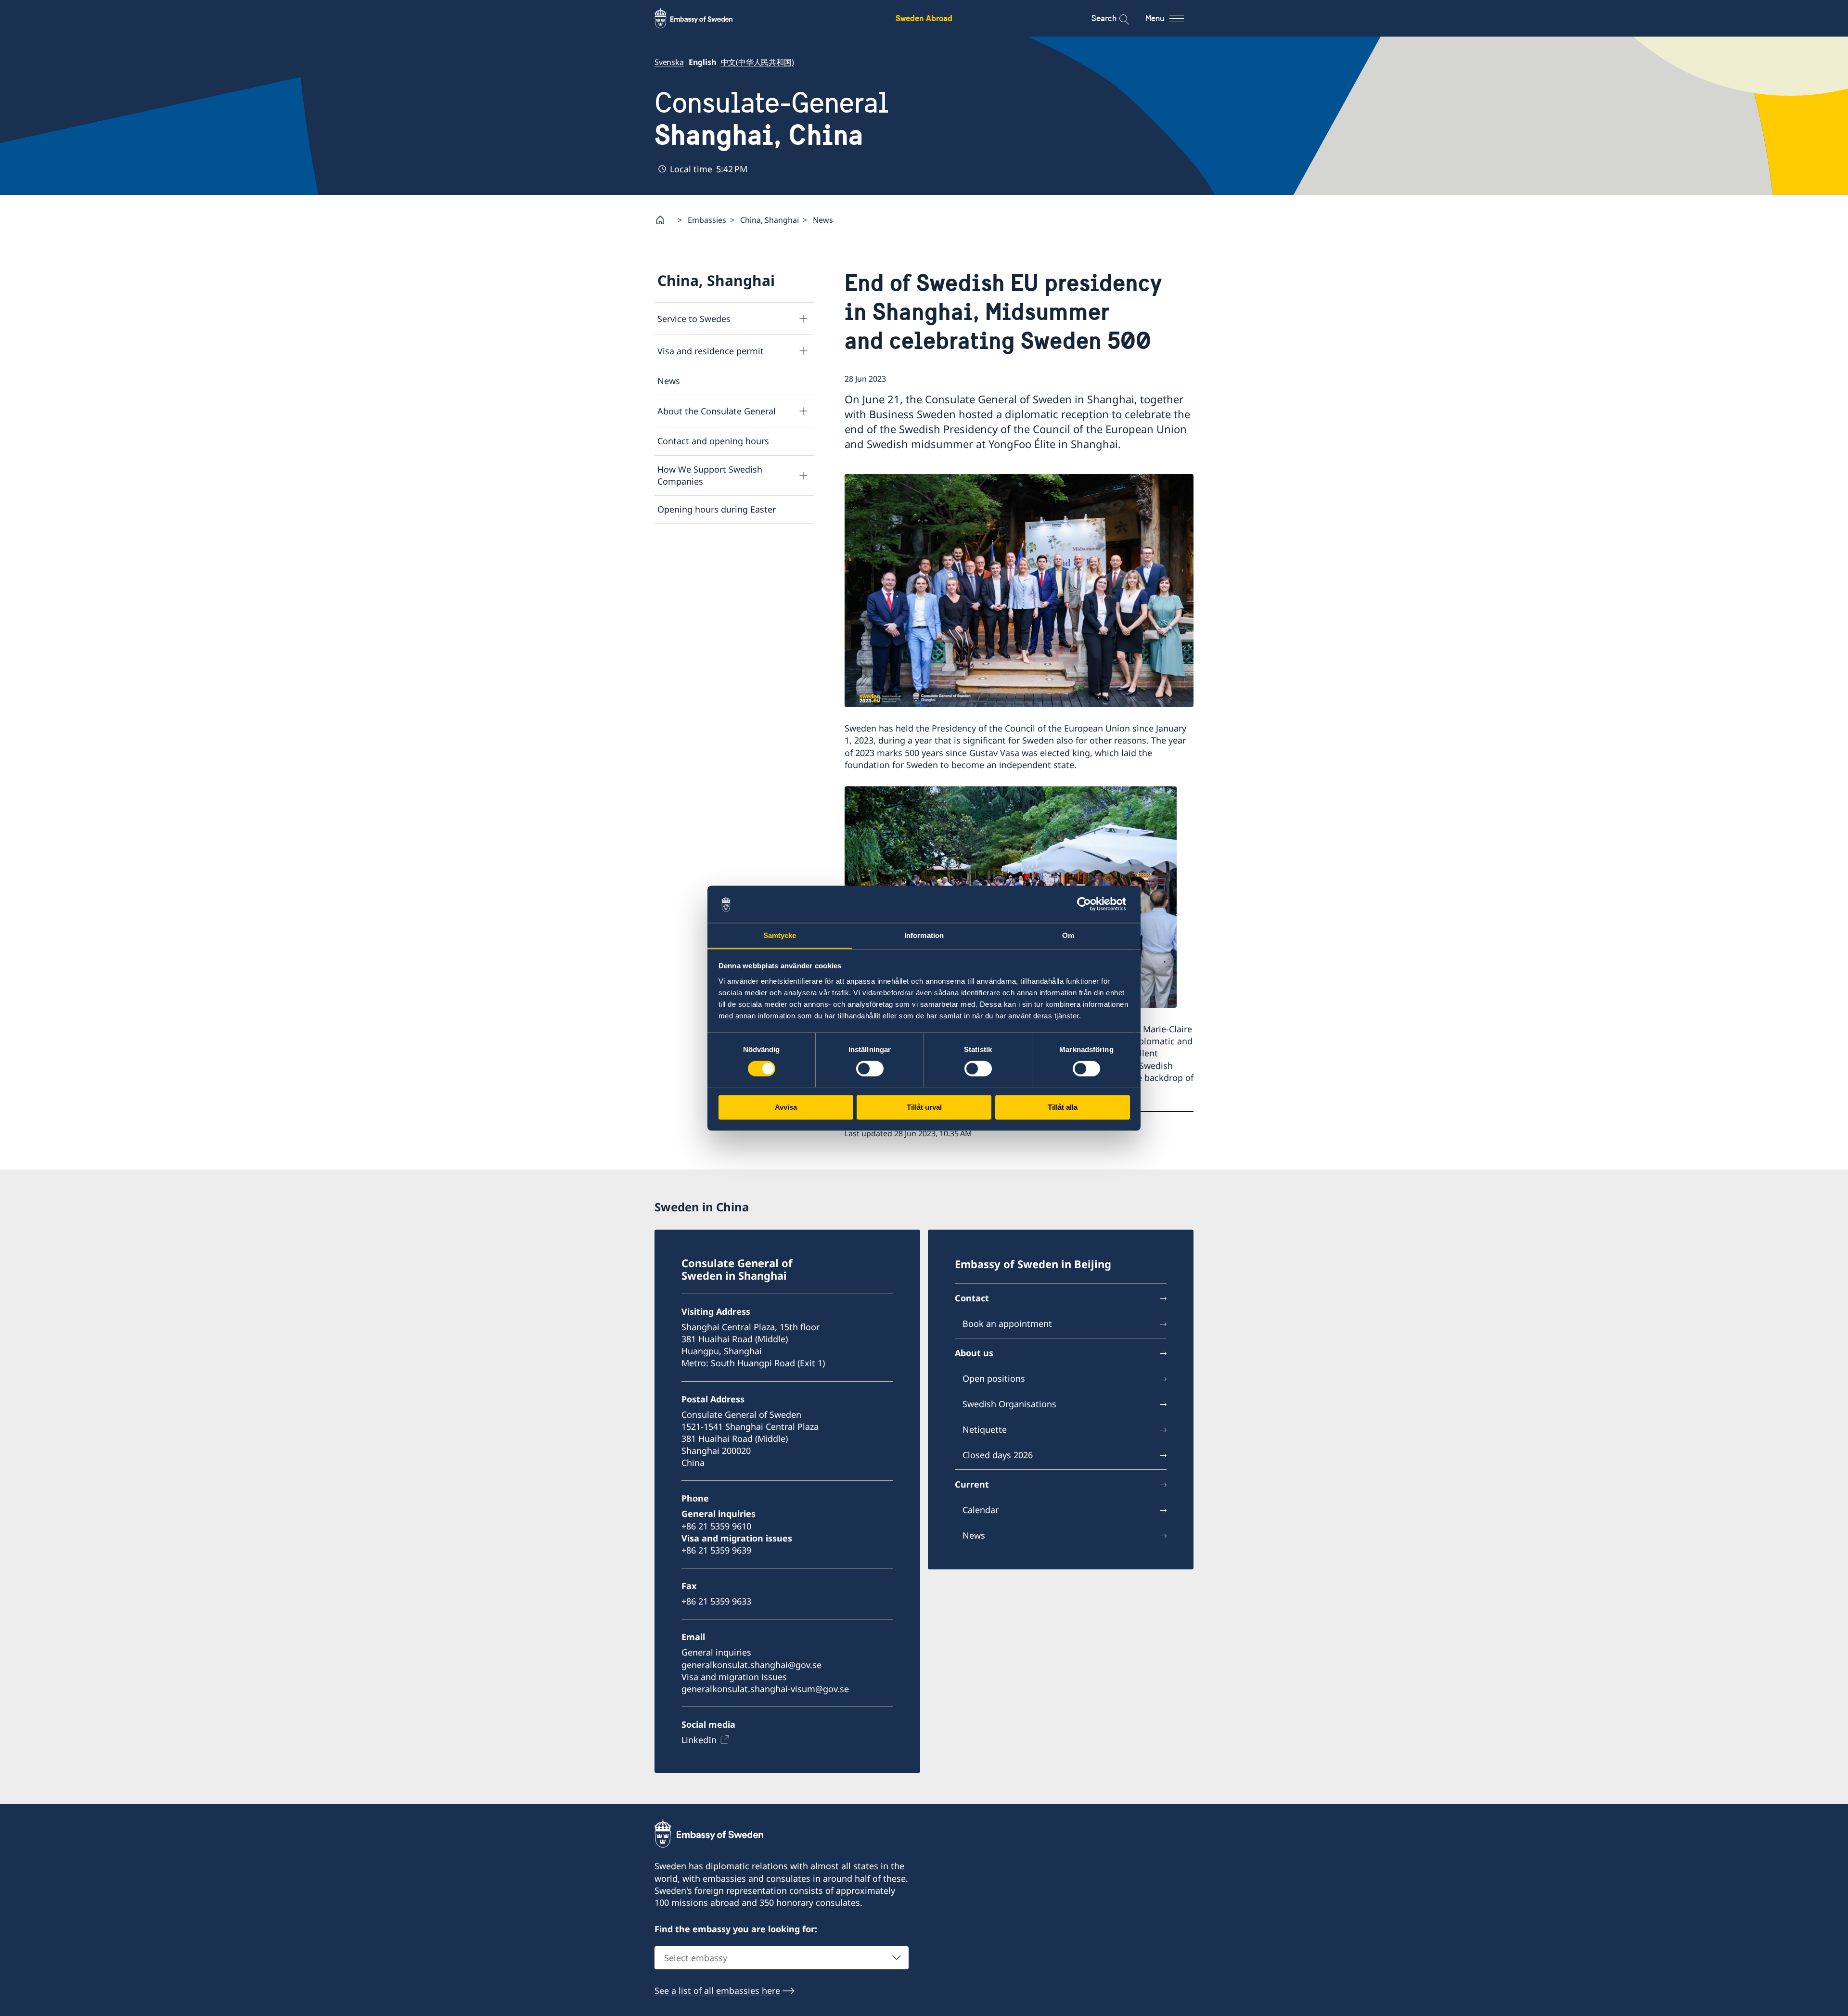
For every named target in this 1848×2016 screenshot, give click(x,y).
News (823, 220)
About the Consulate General (717, 411)
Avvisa (786, 1107)
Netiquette (985, 1429)
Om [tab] (1068, 935)
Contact (972, 1298)
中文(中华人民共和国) (757, 62)
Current (972, 1484)
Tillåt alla (1063, 1107)
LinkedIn (699, 1740)
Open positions (994, 1378)
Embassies (707, 220)
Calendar (981, 1510)
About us (974, 1353)
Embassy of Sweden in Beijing (1033, 1264)
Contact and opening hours (713, 441)
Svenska (669, 62)
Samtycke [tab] (780, 935)
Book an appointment (1007, 1323)
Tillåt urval (924, 1107)
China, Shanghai (770, 220)
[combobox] (782, 1958)
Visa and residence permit (711, 351)
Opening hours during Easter (717, 509)
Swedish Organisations (1009, 1404)
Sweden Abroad (924, 18)
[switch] (870, 1068)
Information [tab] (924, 935)
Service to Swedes (694, 319)
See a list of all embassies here (717, 1990)
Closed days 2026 (998, 1455)
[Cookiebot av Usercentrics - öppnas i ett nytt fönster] (1088, 904)
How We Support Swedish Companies (710, 475)
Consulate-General (771, 119)
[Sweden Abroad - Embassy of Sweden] (703, 18)
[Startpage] (664, 220)
